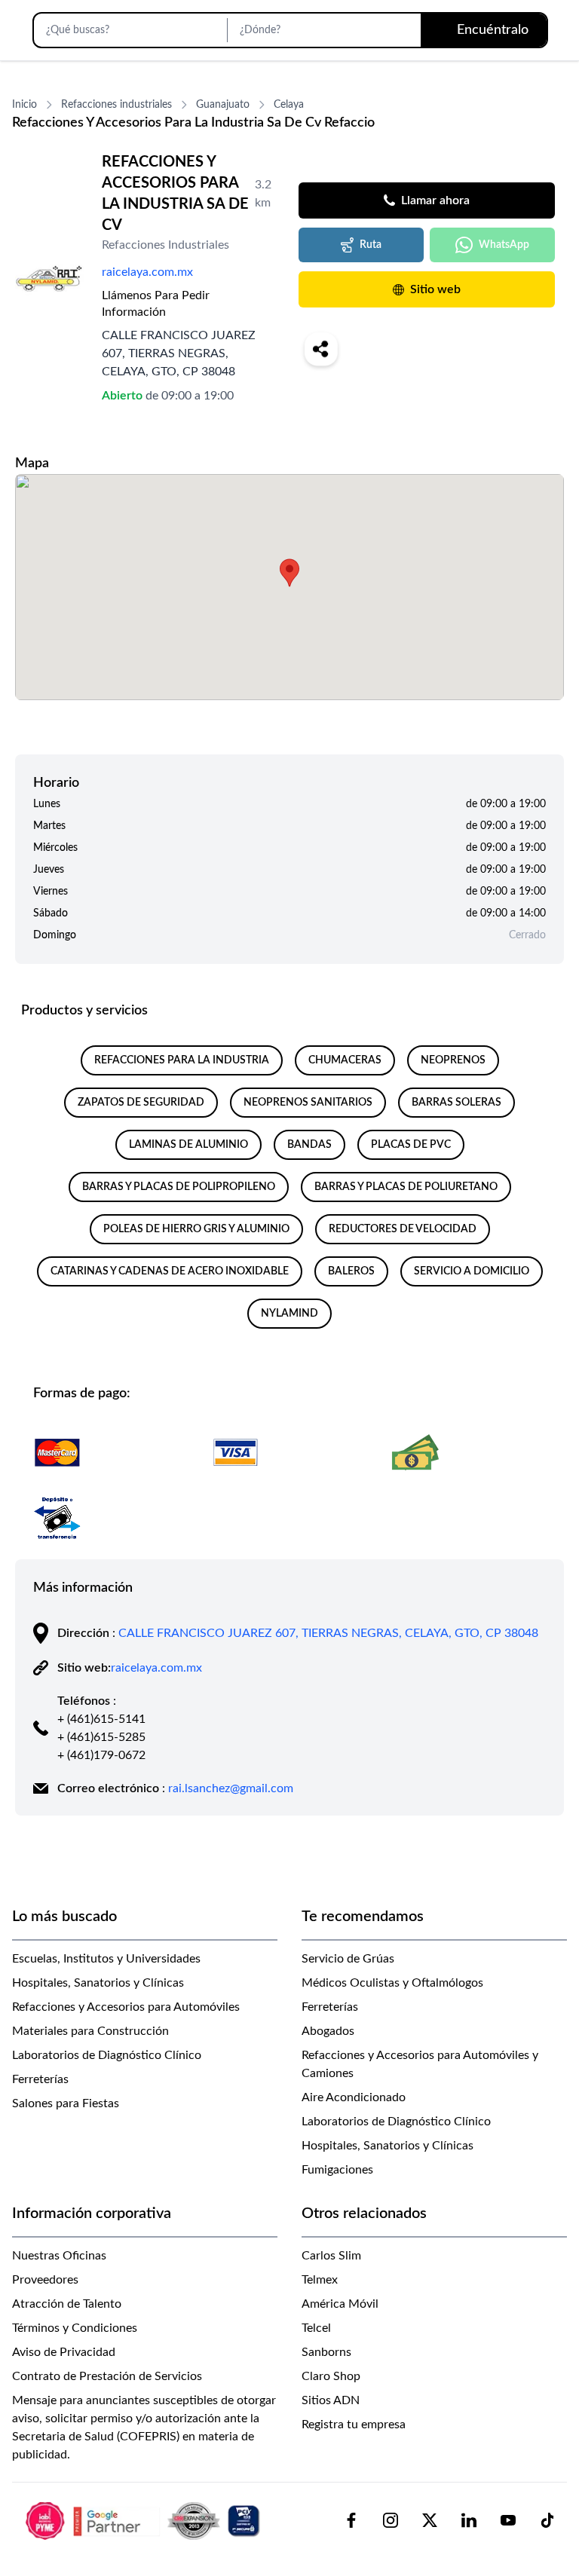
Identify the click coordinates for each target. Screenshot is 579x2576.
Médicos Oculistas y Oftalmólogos (392, 1983)
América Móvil (340, 2304)
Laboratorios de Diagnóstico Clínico (107, 2055)
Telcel (316, 2328)
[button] (289, 573)
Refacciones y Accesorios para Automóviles (126, 2007)
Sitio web (435, 289)
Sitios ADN (331, 2400)
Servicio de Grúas (348, 1959)
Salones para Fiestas (66, 2103)
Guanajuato (223, 105)
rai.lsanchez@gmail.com (231, 1788)
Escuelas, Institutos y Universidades (106, 1959)
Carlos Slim (331, 2256)
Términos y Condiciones (75, 2328)
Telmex (320, 2280)
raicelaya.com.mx (147, 272)
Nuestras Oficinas (59, 2256)
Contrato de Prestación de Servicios (107, 2376)
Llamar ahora (435, 200)
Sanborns (326, 2352)
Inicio (25, 105)
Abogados (328, 2031)
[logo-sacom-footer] (145, 2520)
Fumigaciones (337, 2170)
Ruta (371, 245)
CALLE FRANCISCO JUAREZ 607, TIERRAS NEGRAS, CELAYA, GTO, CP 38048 (328, 1633)
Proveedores (45, 2280)
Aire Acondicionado (354, 2097)
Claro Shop (331, 2376)
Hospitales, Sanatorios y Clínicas (98, 1983)
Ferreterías (40, 2079)
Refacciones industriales (116, 105)
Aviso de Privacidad (64, 2352)
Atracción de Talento (67, 2304)
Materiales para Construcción (90, 2031)
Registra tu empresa (354, 2425)
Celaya (289, 105)
